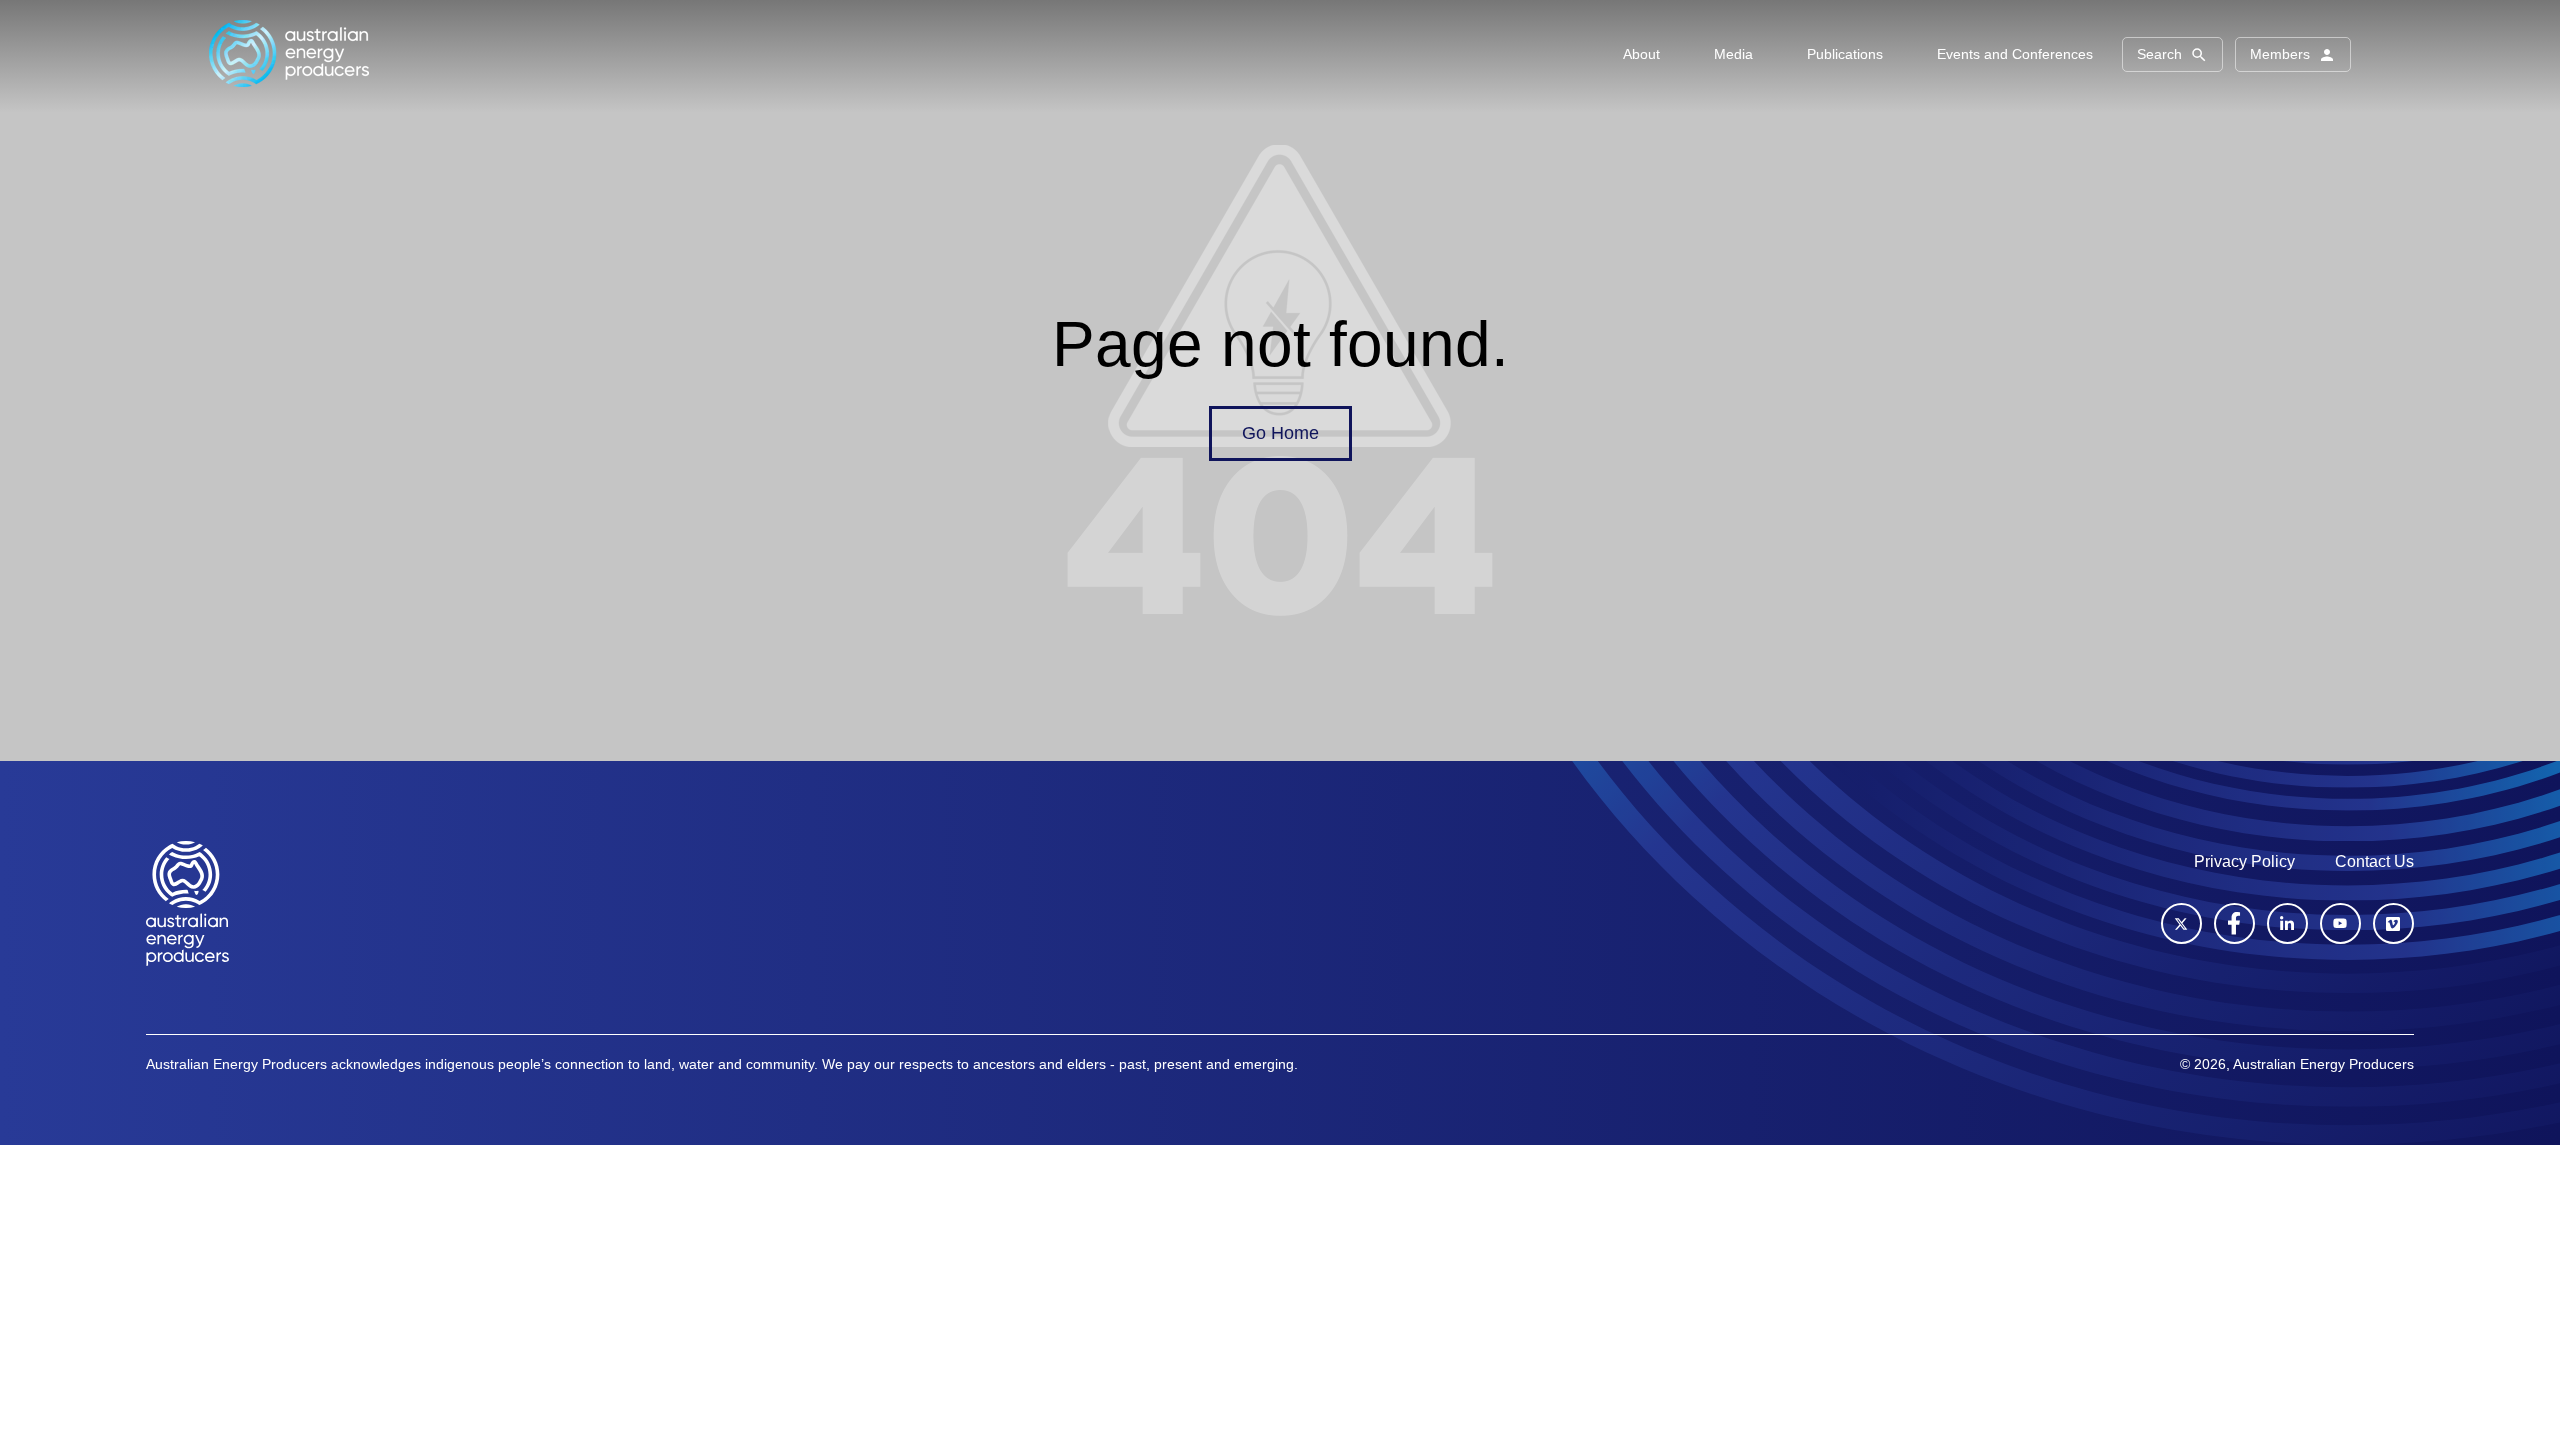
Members (2280, 54)
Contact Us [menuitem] (2374, 861)
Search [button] (2159, 54)
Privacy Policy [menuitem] (2244, 861)
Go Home (1280, 433)
